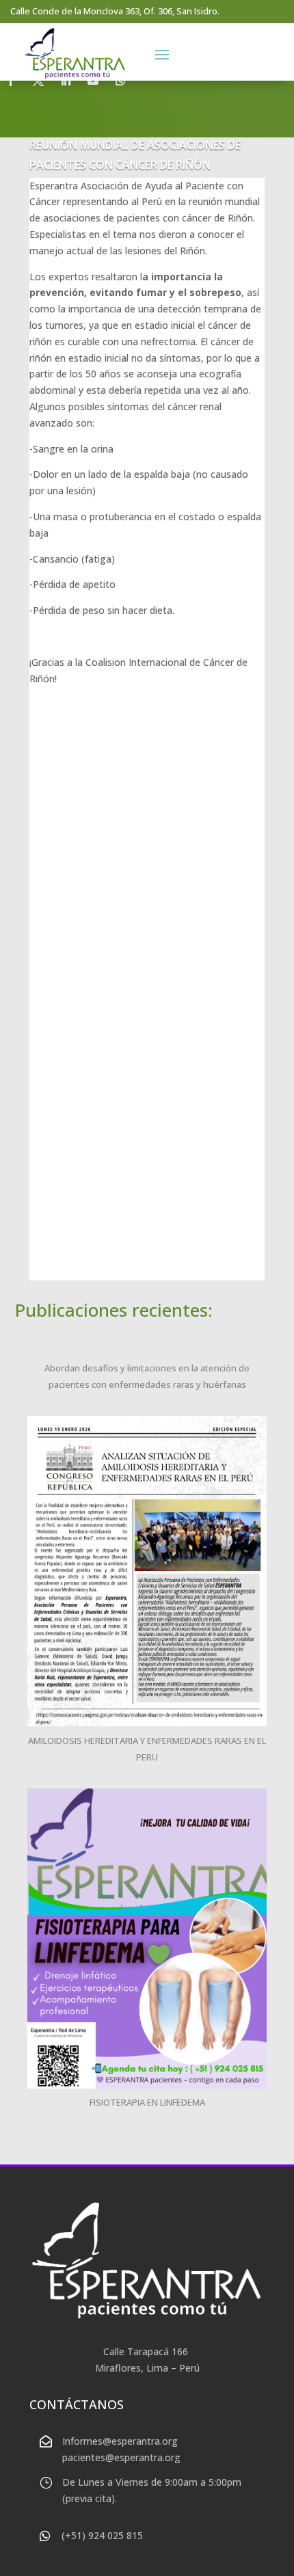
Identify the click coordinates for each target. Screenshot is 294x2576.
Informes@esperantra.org (120, 2441)
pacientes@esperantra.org (121, 2457)
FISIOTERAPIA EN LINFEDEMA (147, 2102)
